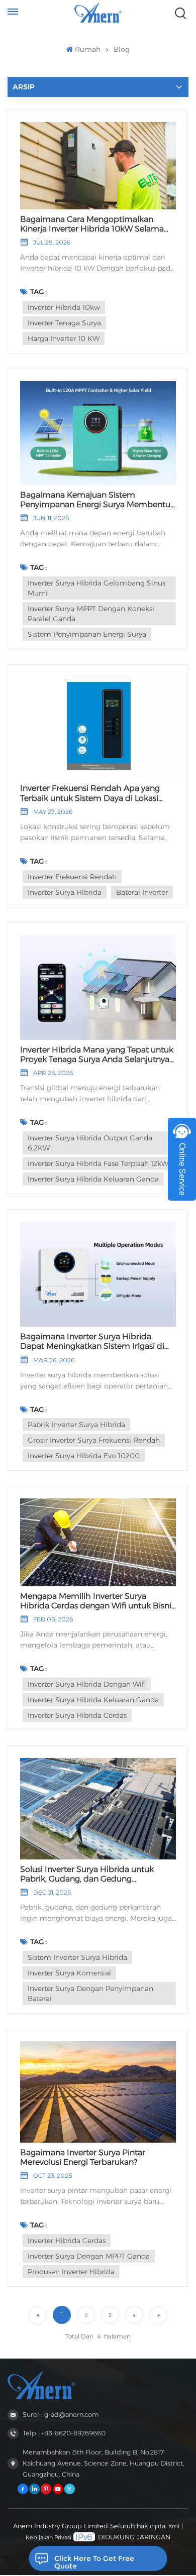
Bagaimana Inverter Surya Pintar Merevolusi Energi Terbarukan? (83, 2157)
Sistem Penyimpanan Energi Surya (87, 634)
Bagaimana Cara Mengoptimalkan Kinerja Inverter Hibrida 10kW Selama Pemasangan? (92, 224)
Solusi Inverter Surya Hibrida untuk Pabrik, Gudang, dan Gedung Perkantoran (87, 1874)
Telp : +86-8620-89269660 (64, 2433)
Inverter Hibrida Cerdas (67, 2241)
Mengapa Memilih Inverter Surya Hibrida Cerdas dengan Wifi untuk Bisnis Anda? (97, 1601)
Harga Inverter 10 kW (64, 338)
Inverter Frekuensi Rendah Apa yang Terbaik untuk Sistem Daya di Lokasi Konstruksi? (90, 793)
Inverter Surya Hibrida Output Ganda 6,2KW (90, 1143)
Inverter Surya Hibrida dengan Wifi (87, 1684)
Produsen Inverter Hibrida (71, 2272)
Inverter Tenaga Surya (64, 323)
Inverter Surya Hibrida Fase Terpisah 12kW (98, 1163)
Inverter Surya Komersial (69, 1973)
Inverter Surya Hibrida (65, 892)
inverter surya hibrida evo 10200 (84, 1456)
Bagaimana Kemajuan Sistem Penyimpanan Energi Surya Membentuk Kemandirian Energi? (97, 500)
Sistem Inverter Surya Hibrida (77, 1957)
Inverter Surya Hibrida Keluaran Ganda (93, 1179)
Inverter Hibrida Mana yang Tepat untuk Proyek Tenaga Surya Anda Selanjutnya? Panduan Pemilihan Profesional (97, 1055)
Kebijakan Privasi (48, 2537)
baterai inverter (142, 892)
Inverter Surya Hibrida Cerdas (77, 1715)
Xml (174, 2526)
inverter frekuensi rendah (72, 877)
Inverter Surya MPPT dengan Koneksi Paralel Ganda (91, 614)
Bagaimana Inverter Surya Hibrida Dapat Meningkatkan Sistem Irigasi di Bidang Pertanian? (92, 1341)
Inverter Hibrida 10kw (64, 307)
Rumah (87, 49)
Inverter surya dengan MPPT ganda (89, 2256)
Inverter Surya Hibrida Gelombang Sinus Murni (96, 588)
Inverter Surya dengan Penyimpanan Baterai (90, 1994)
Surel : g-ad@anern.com (61, 2415)
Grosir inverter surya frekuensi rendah (94, 1440)
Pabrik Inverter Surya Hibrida (76, 1425)
